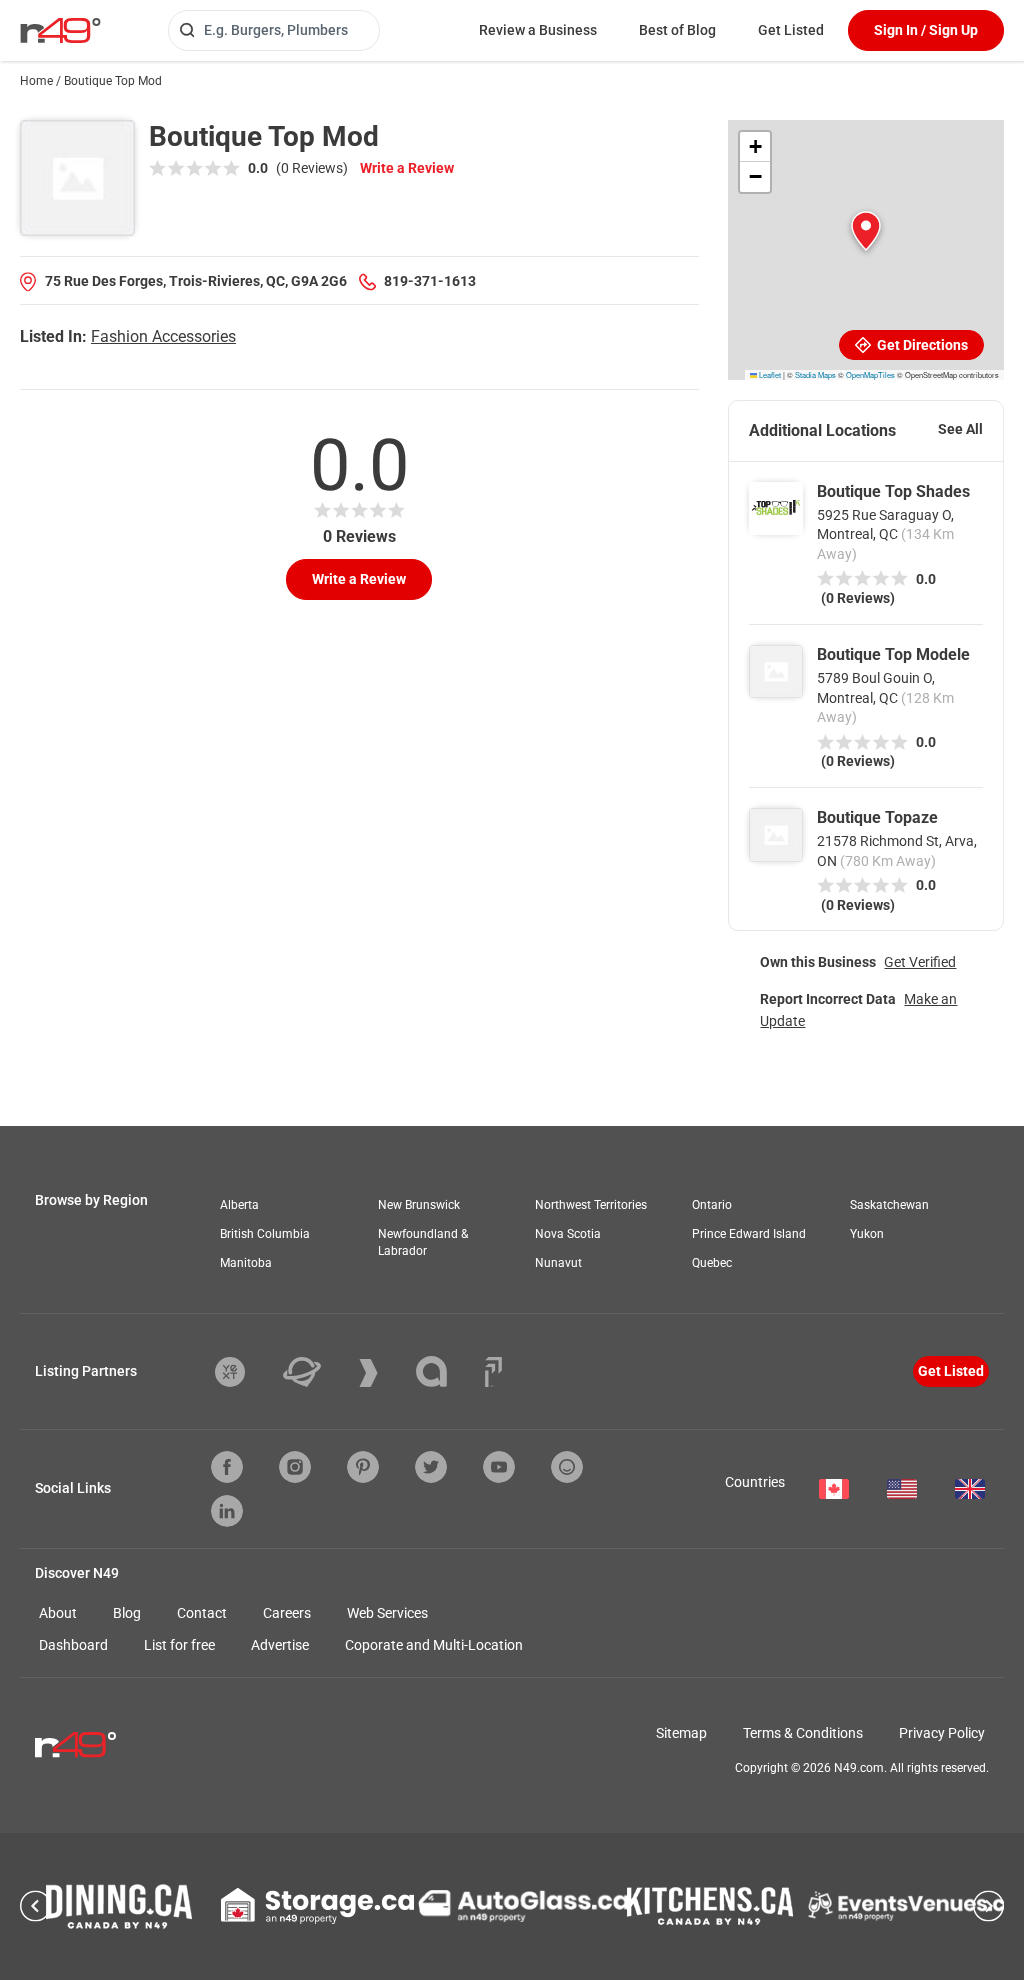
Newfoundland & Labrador (423, 1242)
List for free (179, 1645)
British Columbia (265, 1234)
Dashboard (73, 1645)
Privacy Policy (942, 1733)
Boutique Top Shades (893, 491)
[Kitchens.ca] (710, 1906)
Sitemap (681, 1733)
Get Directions (921, 345)
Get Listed (791, 30)
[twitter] (431, 1467)
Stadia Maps (815, 374)
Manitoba (246, 1263)
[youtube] (499, 1467)
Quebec (712, 1263)
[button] (866, 231)
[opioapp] (567, 1467)
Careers (287, 1613)
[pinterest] (363, 1467)
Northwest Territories (591, 1205)
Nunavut (558, 1263)
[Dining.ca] (119, 1906)
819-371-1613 (430, 281)
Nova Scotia (568, 1234)
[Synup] (383, 1373)
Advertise (280, 1645)
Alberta (239, 1205)
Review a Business (538, 30)
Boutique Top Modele (893, 654)
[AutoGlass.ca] (523, 1906)
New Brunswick (419, 1205)
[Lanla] (446, 1371)
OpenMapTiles (870, 374)
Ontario (712, 1205)
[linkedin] (227, 1511)
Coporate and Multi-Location (434, 1645)
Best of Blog (677, 30)
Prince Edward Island (749, 1234)
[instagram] (295, 1467)
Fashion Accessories (163, 336)
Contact (202, 1613)
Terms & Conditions (803, 1733)
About (58, 1613)
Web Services (387, 1613)
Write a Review (407, 168)
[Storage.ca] (317, 1906)
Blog (127, 1613)
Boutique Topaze (877, 817)
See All (960, 429)
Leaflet (769, 374)
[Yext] (245, 1372)
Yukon (867, 1234)
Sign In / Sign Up (926, 30)
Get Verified (920, 962)
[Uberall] (317, 1372)
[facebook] (227, 1467)
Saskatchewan (889, 1205)
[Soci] (493, 1372)
